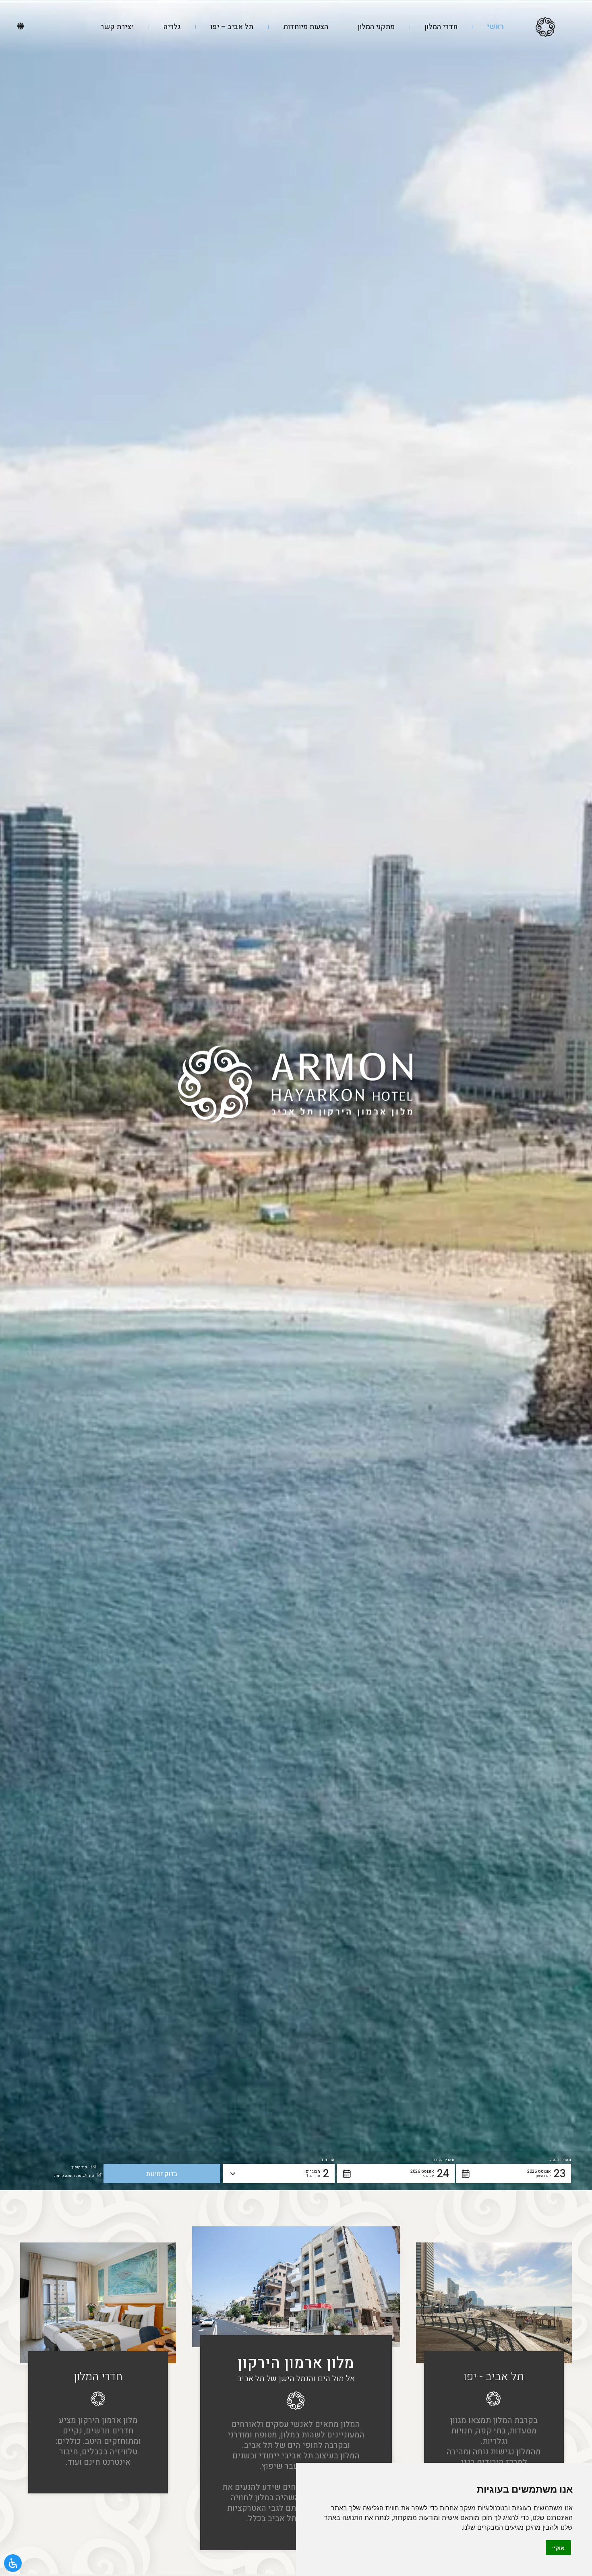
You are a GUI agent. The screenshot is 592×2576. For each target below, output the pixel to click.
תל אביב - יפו (494, 2377)
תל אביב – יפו (232, 27)
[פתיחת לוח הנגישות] (13, 2563)
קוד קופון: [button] (79, 2167)
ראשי (495, 27)
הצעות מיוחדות (306, 27)
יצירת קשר (117, 27)
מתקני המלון (376, 27)
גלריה (172, 27)
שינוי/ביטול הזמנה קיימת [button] (74, 2176)
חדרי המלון (441, 27)
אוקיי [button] (558, 2548)
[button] (513, 2174)
